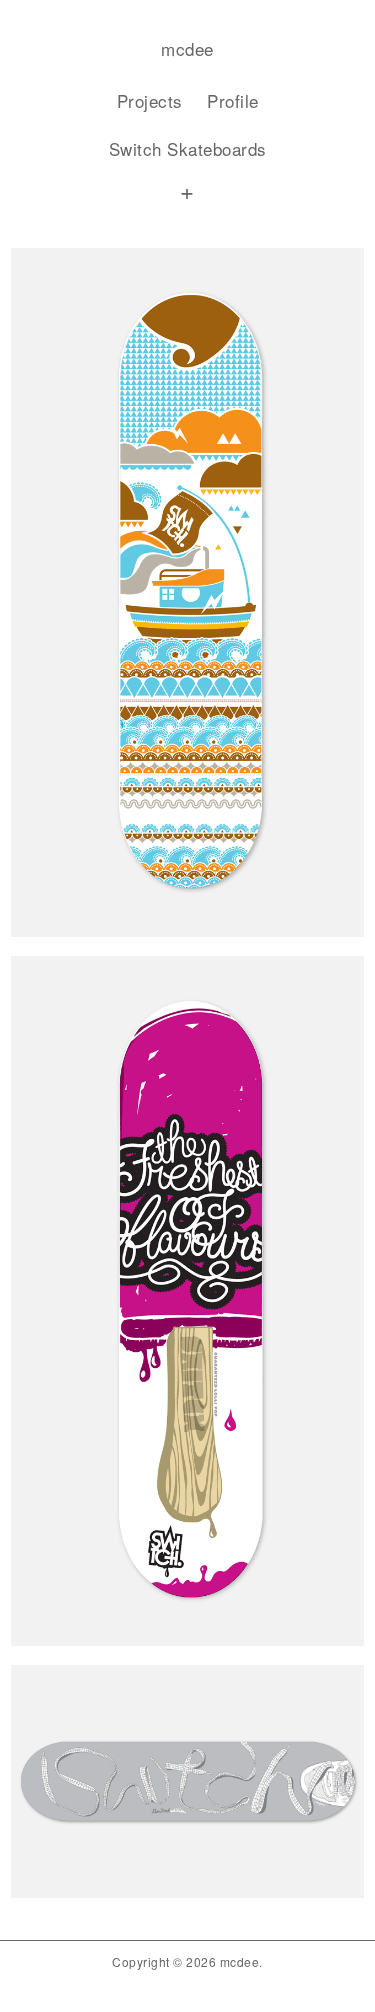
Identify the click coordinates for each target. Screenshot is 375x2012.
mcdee (187, 48)
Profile (233, 100)
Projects (150, 100)
